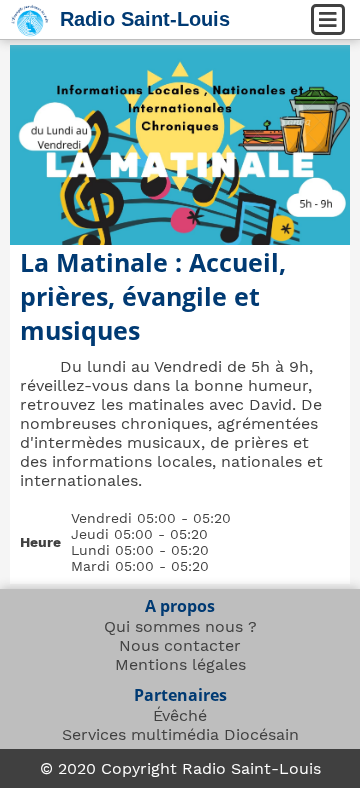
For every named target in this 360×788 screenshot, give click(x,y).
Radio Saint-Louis (145, 19)
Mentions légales (180, 664)
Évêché (180, 715)
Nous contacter (180, 645)
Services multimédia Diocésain (180, 734)
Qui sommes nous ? (180, 626)
